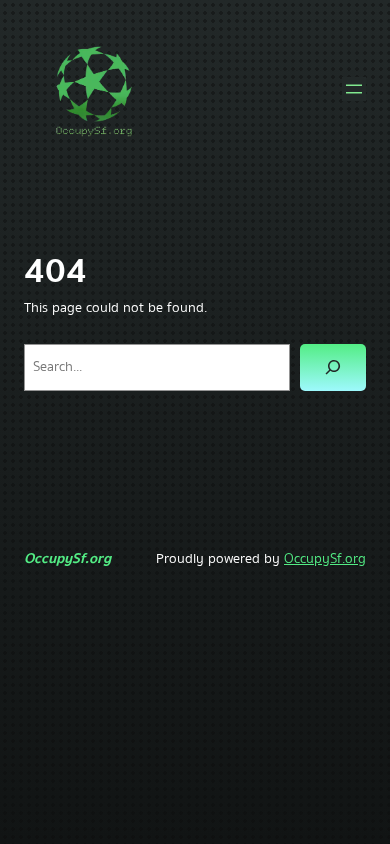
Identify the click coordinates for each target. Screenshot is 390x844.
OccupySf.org (67, 558)
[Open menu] (354, 89)
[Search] (333, 367)
